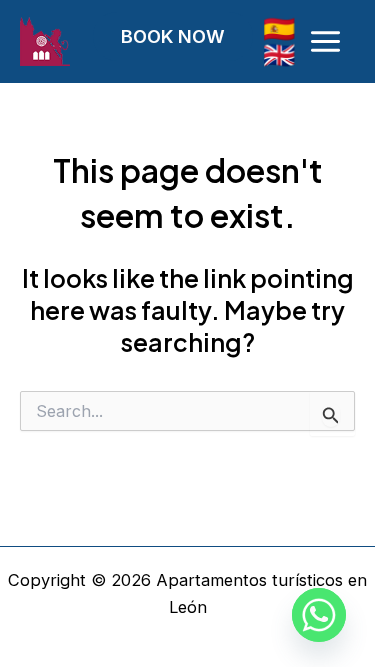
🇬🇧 (279, 54)
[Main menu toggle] (325, 42)
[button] (188, 36)
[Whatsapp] (319, 615)
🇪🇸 (279, 28)
